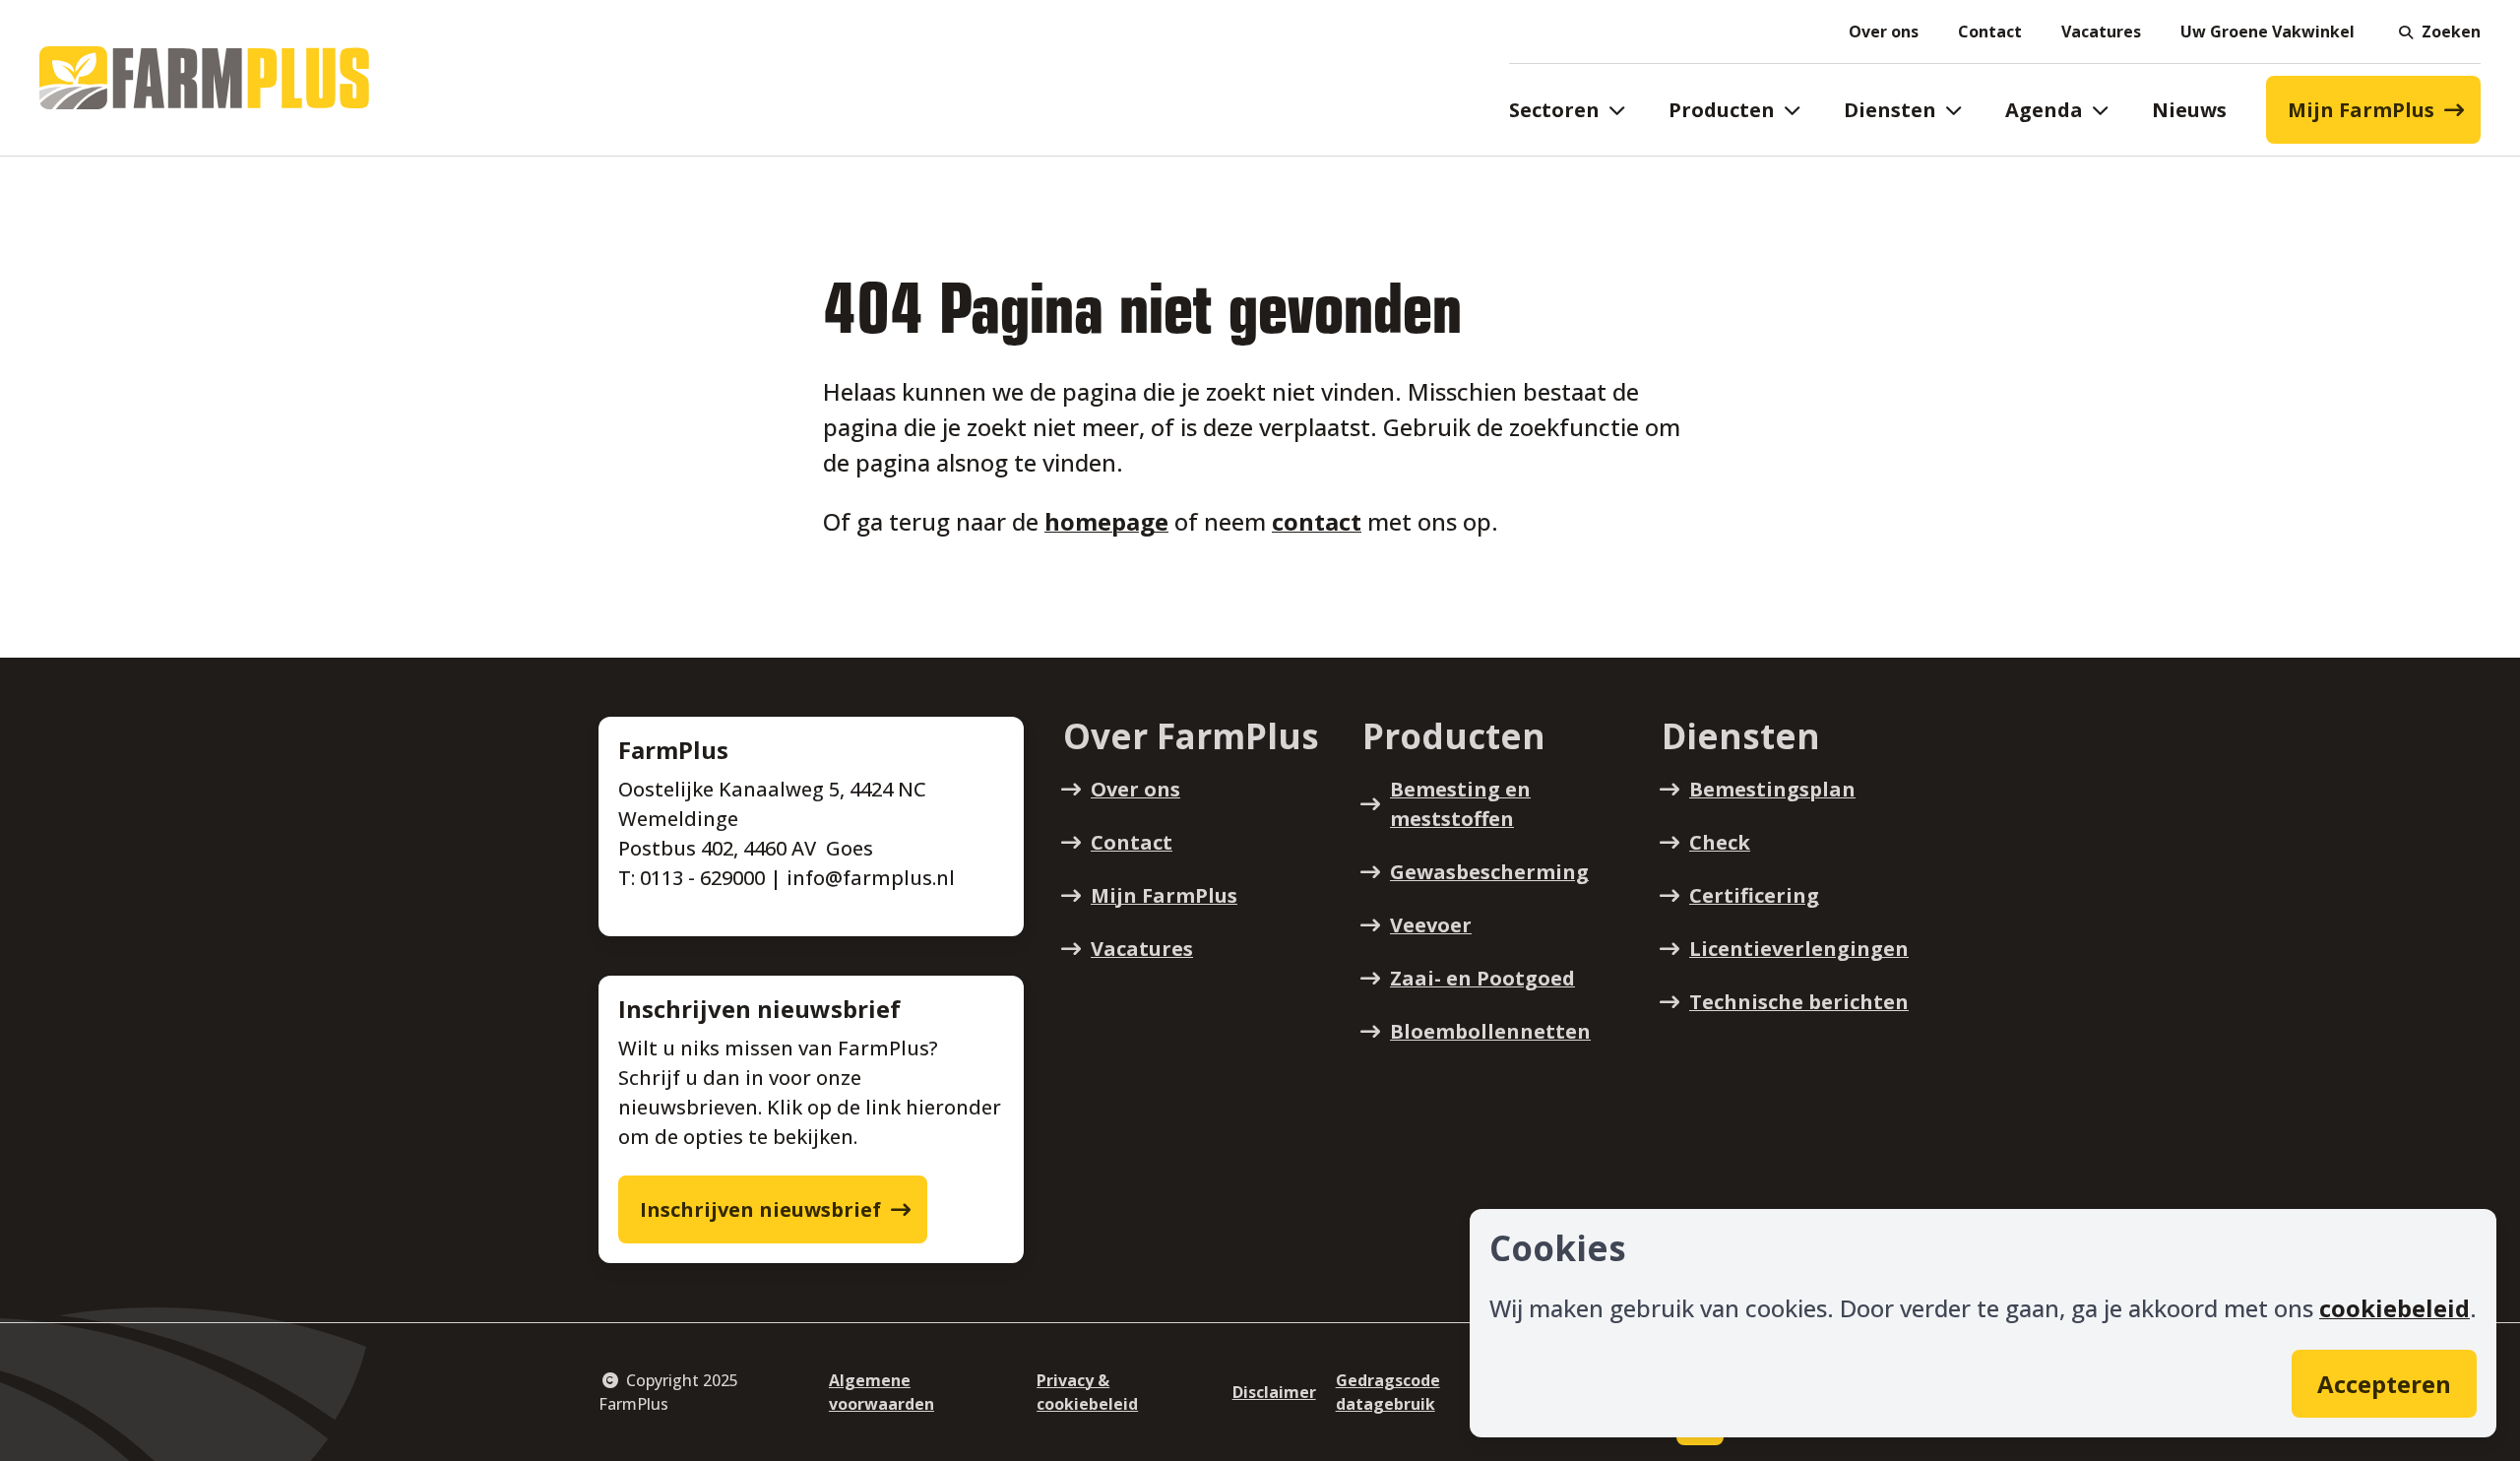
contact (1317, 521)
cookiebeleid (2394, 1308)
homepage (1106, 521)
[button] (2437, 32)
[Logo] (204, 78)
